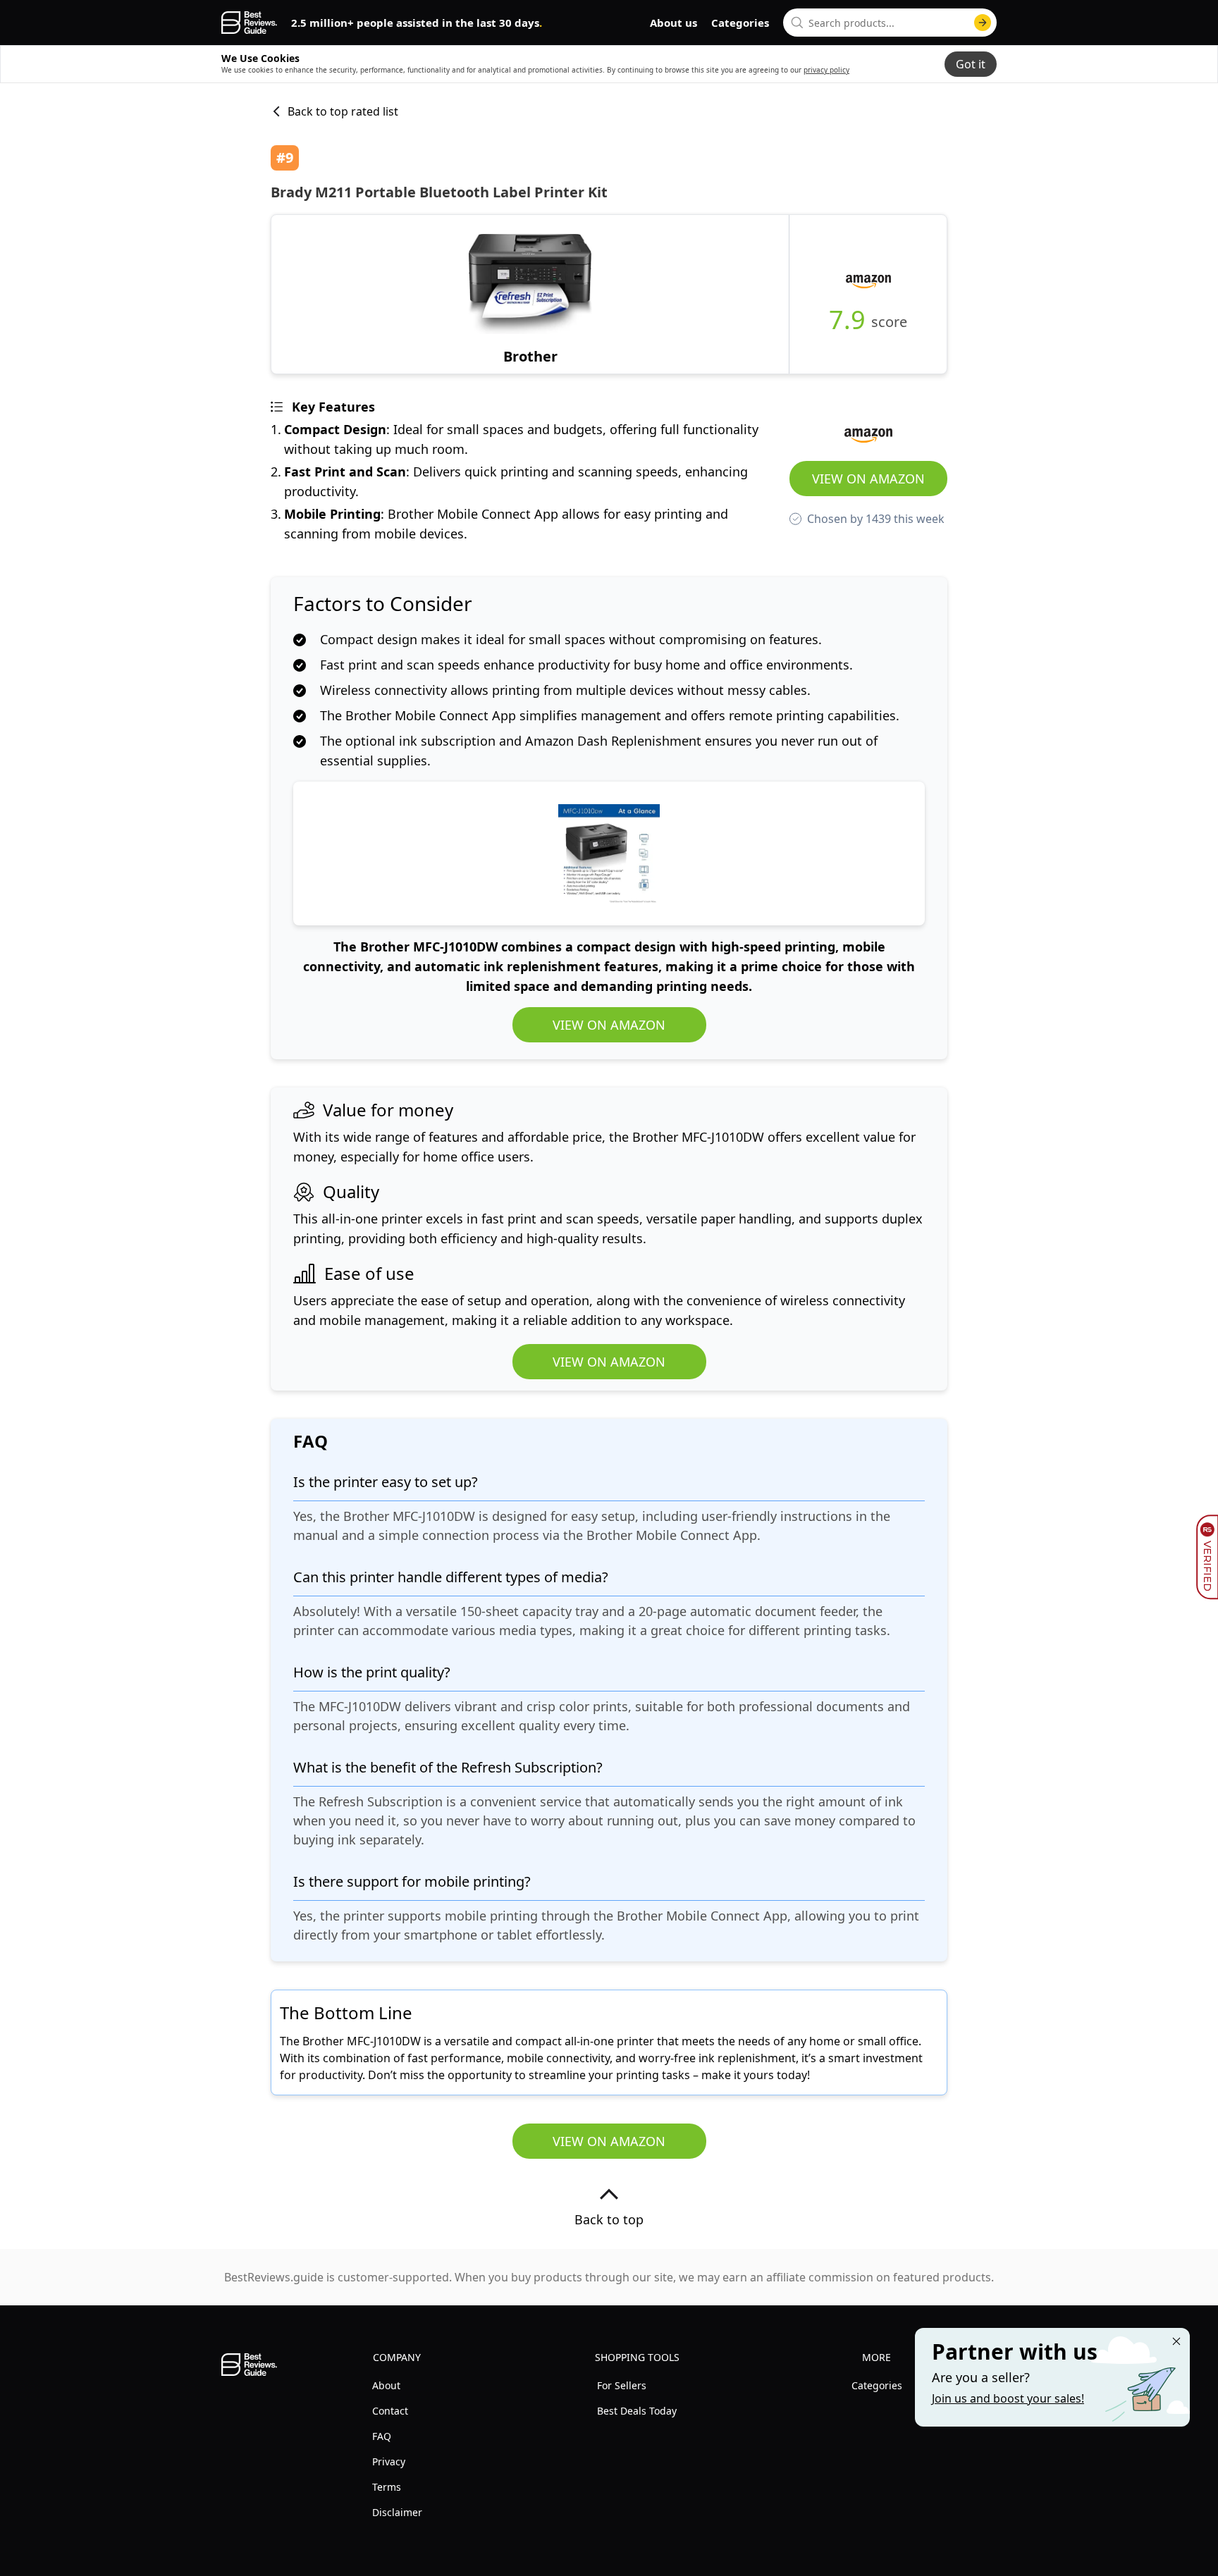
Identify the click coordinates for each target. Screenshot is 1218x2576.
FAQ (382, 2436)
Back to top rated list (343, 111)
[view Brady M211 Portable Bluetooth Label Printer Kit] (530, 294)
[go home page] (249, 23)
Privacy (389, 2461)
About (386, 2385)
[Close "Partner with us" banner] (1176, 2341)
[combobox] (890, 23)
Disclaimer (397, 2512)
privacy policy (826, 70)
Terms (387, 2487)
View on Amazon (868, 479)
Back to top (609, 2219)
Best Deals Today (637, 2411)
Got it (971, 64)
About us (673, 23)
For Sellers (622, 2385)
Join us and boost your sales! (1008, 2398)
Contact (390, 2411)
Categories (740, 23)
